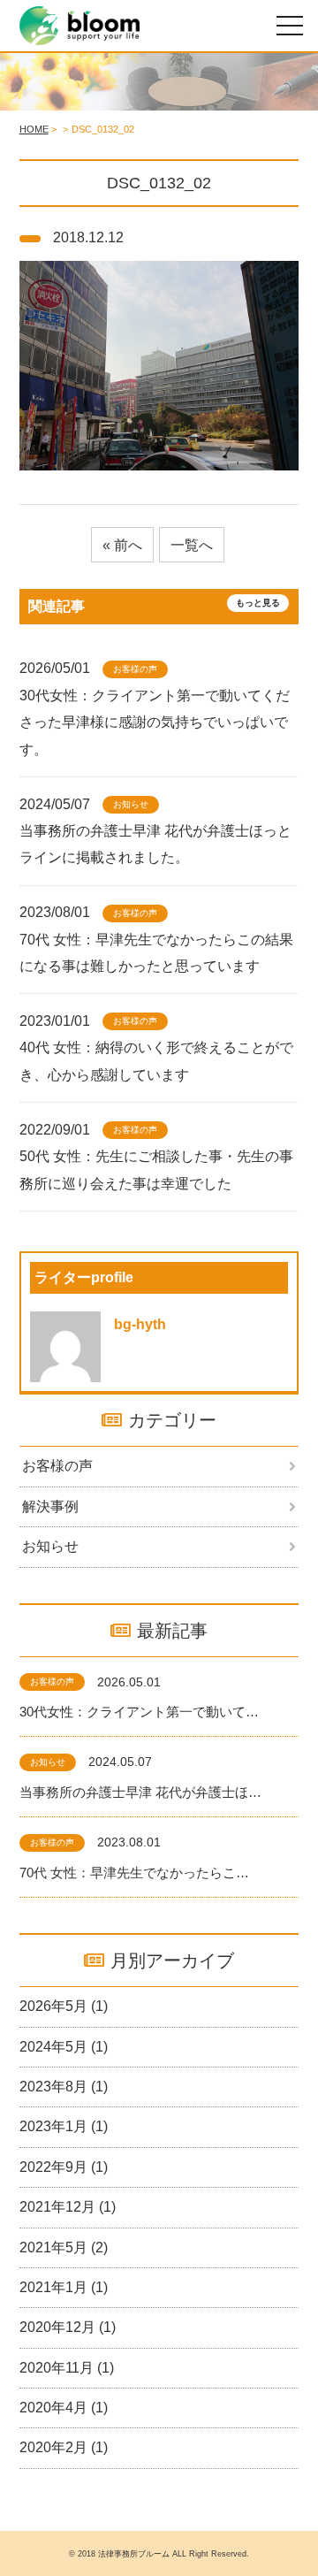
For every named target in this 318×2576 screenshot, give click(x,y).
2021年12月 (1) (68, 2207)
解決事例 (50, 1506)
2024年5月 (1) (64, 2047)
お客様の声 (57, 1466)
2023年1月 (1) (64, 2126)
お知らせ (50, 1546)
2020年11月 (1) (67, 2368)
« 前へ (122, 545)
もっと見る (258, 603)
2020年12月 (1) (68, 2327)
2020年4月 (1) (64, 2408)
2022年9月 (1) (64, 2167)
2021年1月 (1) (64, 2287)
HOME (34, 129)
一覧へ (192, 545)
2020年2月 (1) (64, 2447)
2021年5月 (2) (64, 2247)
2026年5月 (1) (64, 2006)
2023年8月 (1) (64, 2087)
